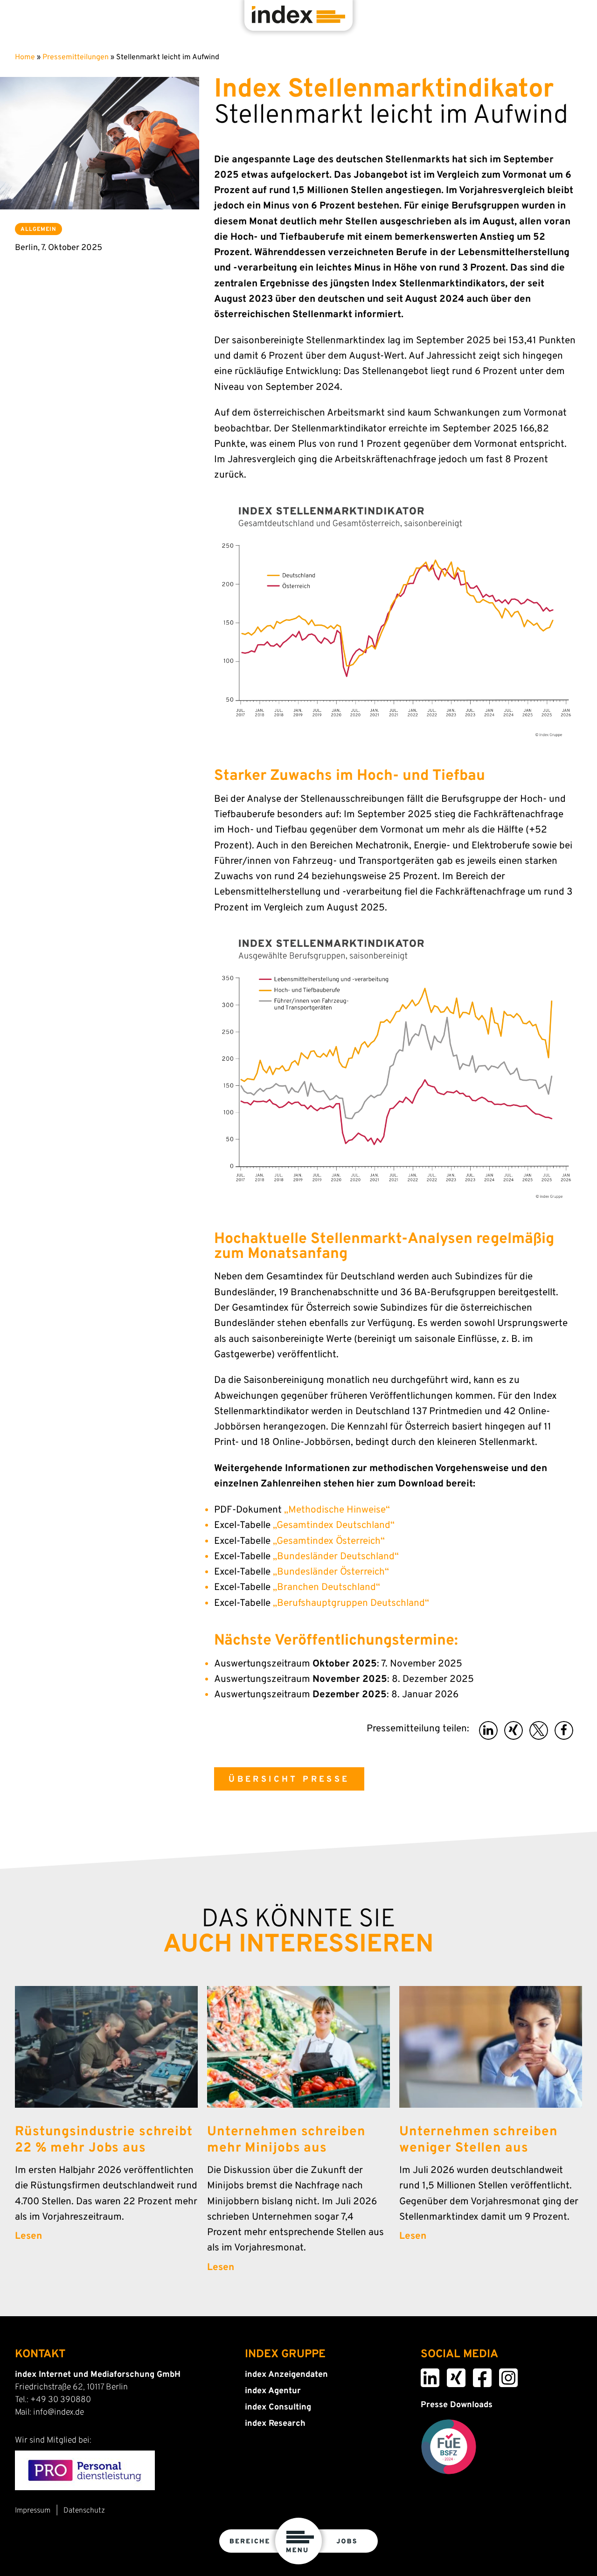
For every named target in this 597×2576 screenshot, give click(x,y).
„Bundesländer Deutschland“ (336, 1557)
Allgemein (38, 229)
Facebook (476, 2375)
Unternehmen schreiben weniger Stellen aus (478, 2140)
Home (25, 57)
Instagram (503, 2375)
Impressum (33, 2511)
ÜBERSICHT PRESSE (289, 1780)
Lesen (28, 2236)
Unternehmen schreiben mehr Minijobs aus (286, 2140)
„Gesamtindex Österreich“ (329, 1541)
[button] (488, 1730)
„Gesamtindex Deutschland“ (334, 1526)
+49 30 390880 (61, 2400)
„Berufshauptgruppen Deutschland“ (351, 1604)
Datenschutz (84, 2511)
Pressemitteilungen (76, 57)
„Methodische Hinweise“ (337, 1510)
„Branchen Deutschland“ (326, 1588)
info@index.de (59, 2413)
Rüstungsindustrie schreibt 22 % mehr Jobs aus (104, 2140)
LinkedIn (424, 2375)
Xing (448, 2375)
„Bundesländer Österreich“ (331, 1572)
